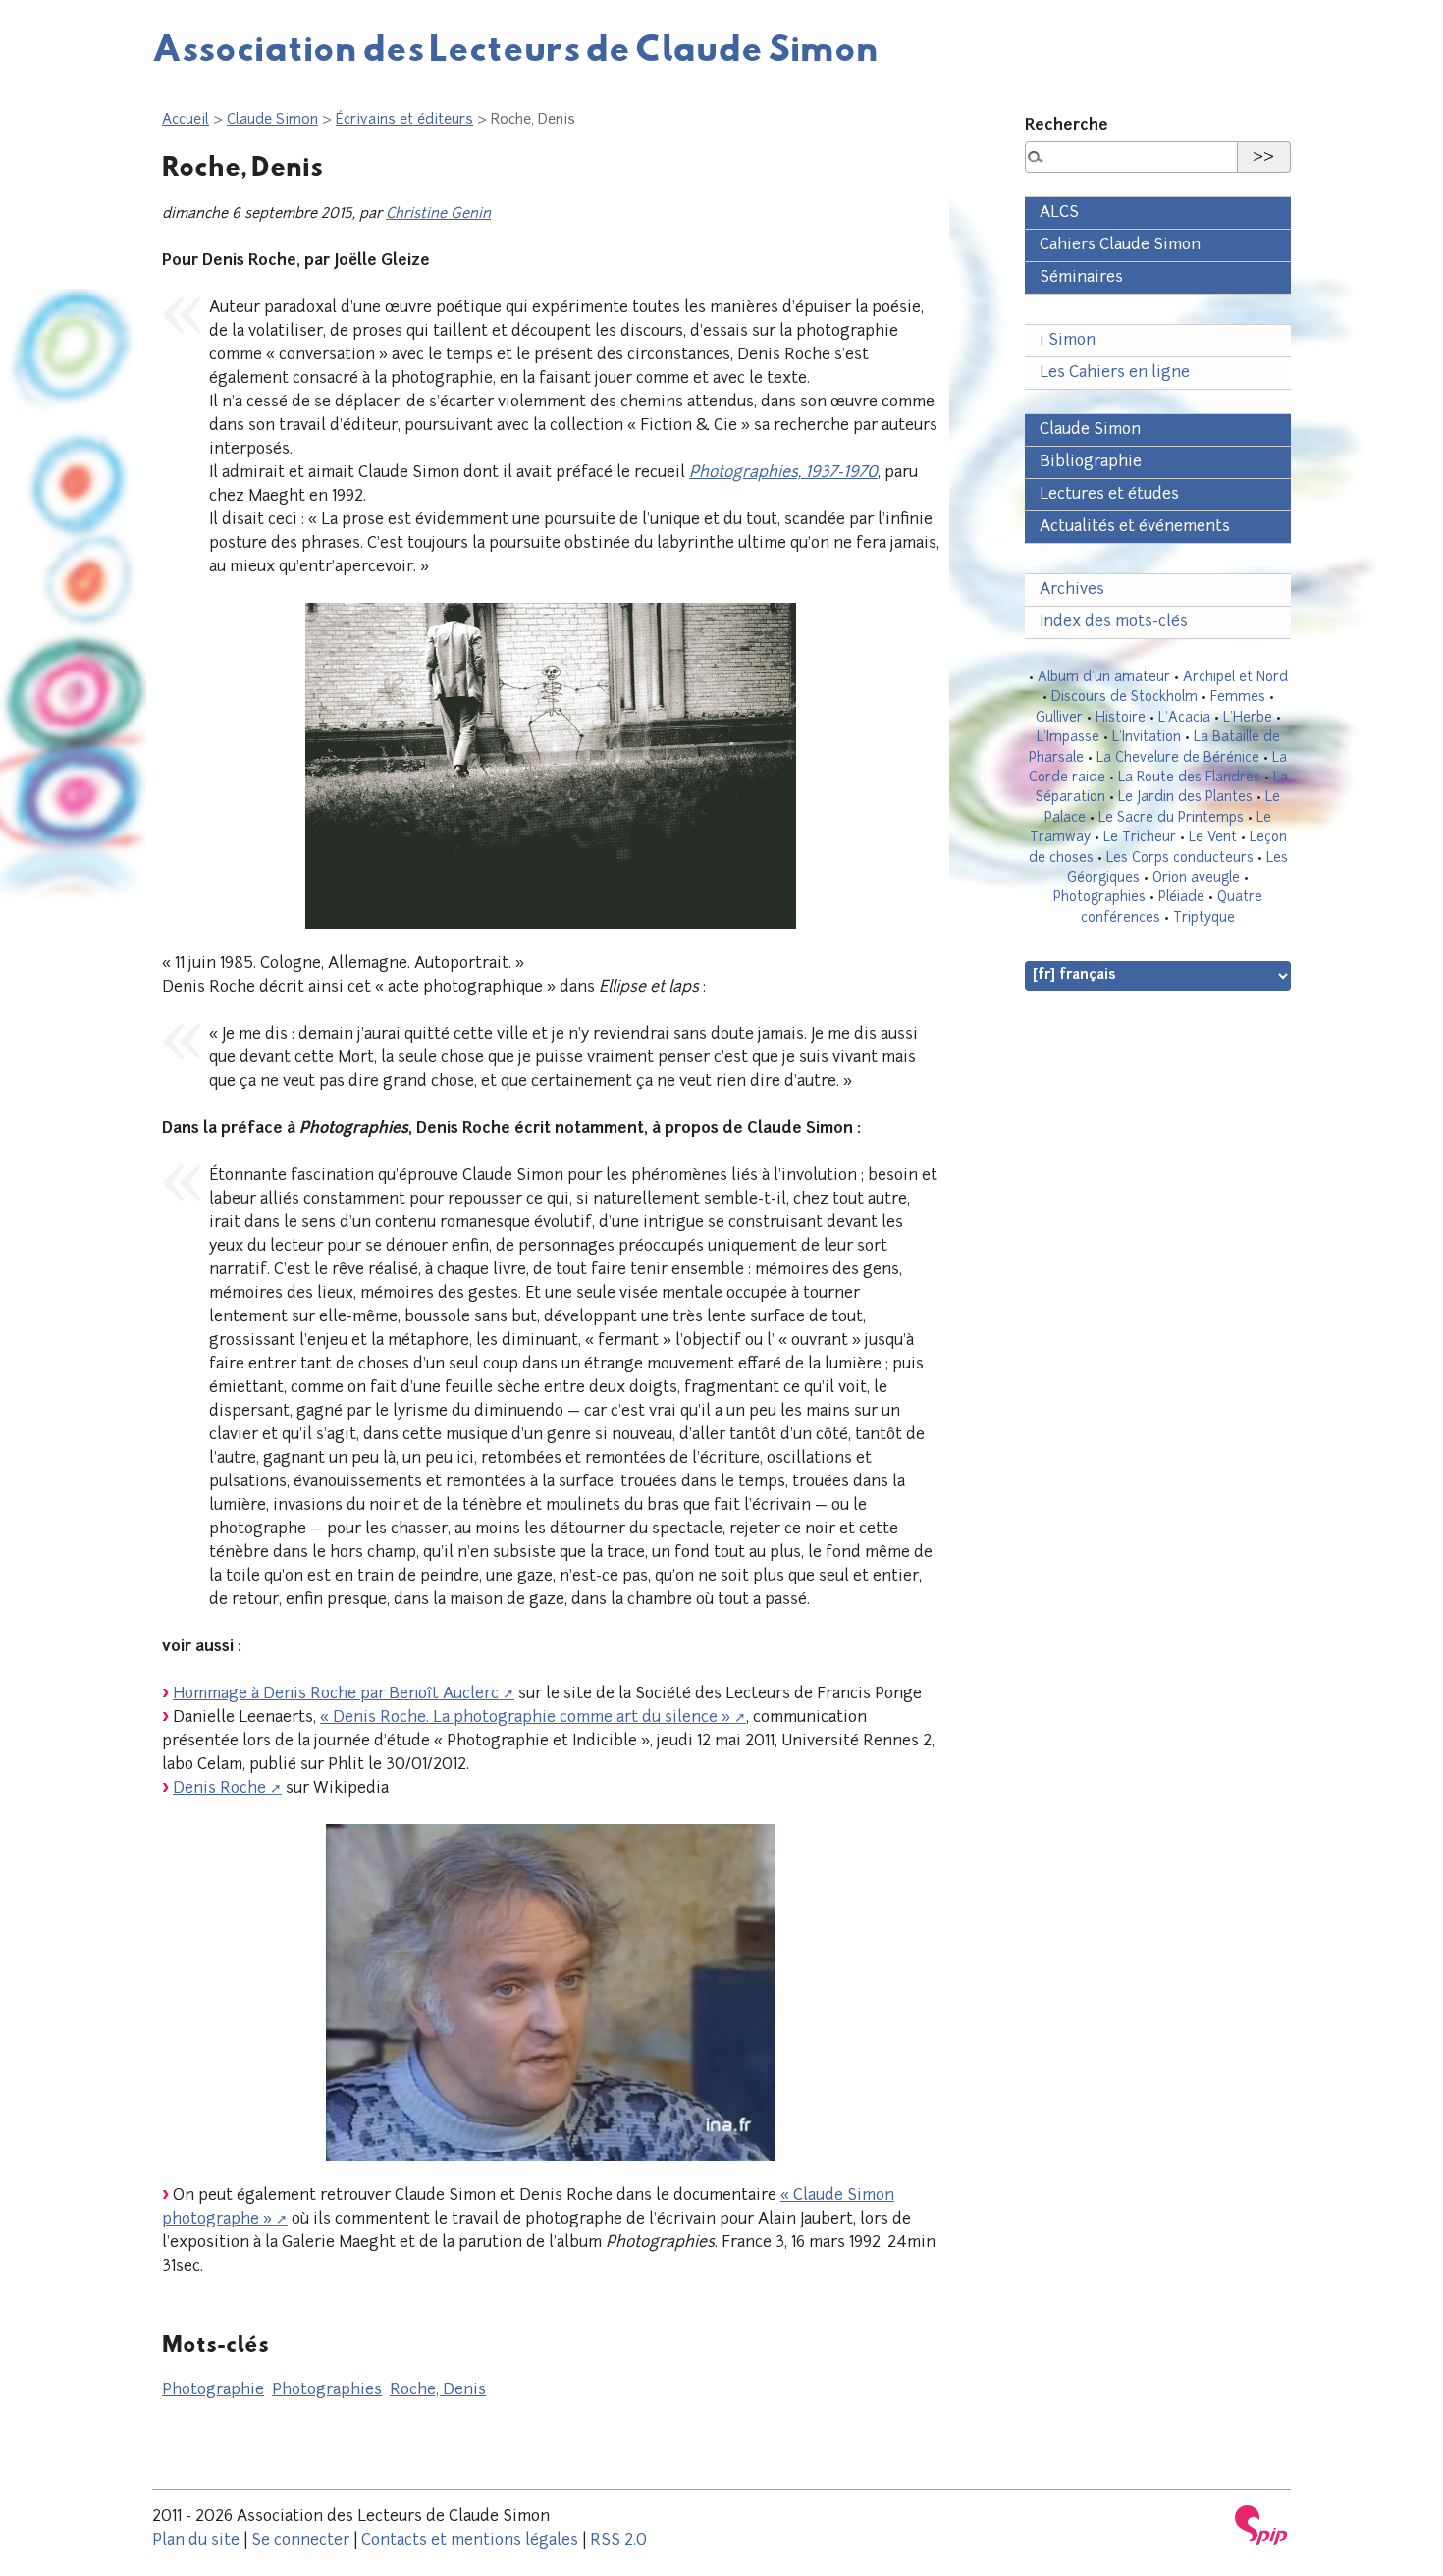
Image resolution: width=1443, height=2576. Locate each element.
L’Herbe (1248, 718)
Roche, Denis (438, 2390)
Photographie (213, 2390)
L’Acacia (1184, 718)
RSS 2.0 (618, 2541)
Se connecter (300, 2541)
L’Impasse (1068, 738)
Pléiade (1181, 898)
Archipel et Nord (1235, 678)
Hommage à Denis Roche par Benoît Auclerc (336, 1694)
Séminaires (1081, 278)
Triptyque (1204, 918)
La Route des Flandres (1189, 778)
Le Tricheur (1140, 838)
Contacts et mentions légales (470, 2541)
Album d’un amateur (1104, 678)
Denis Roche (219, 1789)
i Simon (1068, 341)
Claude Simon (272, 120)
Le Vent (1213, 838)
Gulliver (1059, 718)
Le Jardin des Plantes (1185, 798)
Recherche (1067, 126)
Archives (1072, 590)
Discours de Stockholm (1124, 698)
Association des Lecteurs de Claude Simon (515, 47)
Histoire (1121, 718)
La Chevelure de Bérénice (1178, 758)
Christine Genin (438, 215)
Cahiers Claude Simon (1120, 245)
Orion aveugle (1196, 878)
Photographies (327, 2390)
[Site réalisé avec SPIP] (1261, 2525)
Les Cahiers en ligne (1115, 373)
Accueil (186, 120)
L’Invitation (1147, 738)
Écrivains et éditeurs (404, 120)
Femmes (1238, 698)
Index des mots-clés (1114, 622)
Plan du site (196, 2541)
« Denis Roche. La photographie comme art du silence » (525, 1718)
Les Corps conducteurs (1180, 859)
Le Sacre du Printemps (1171, 818)
